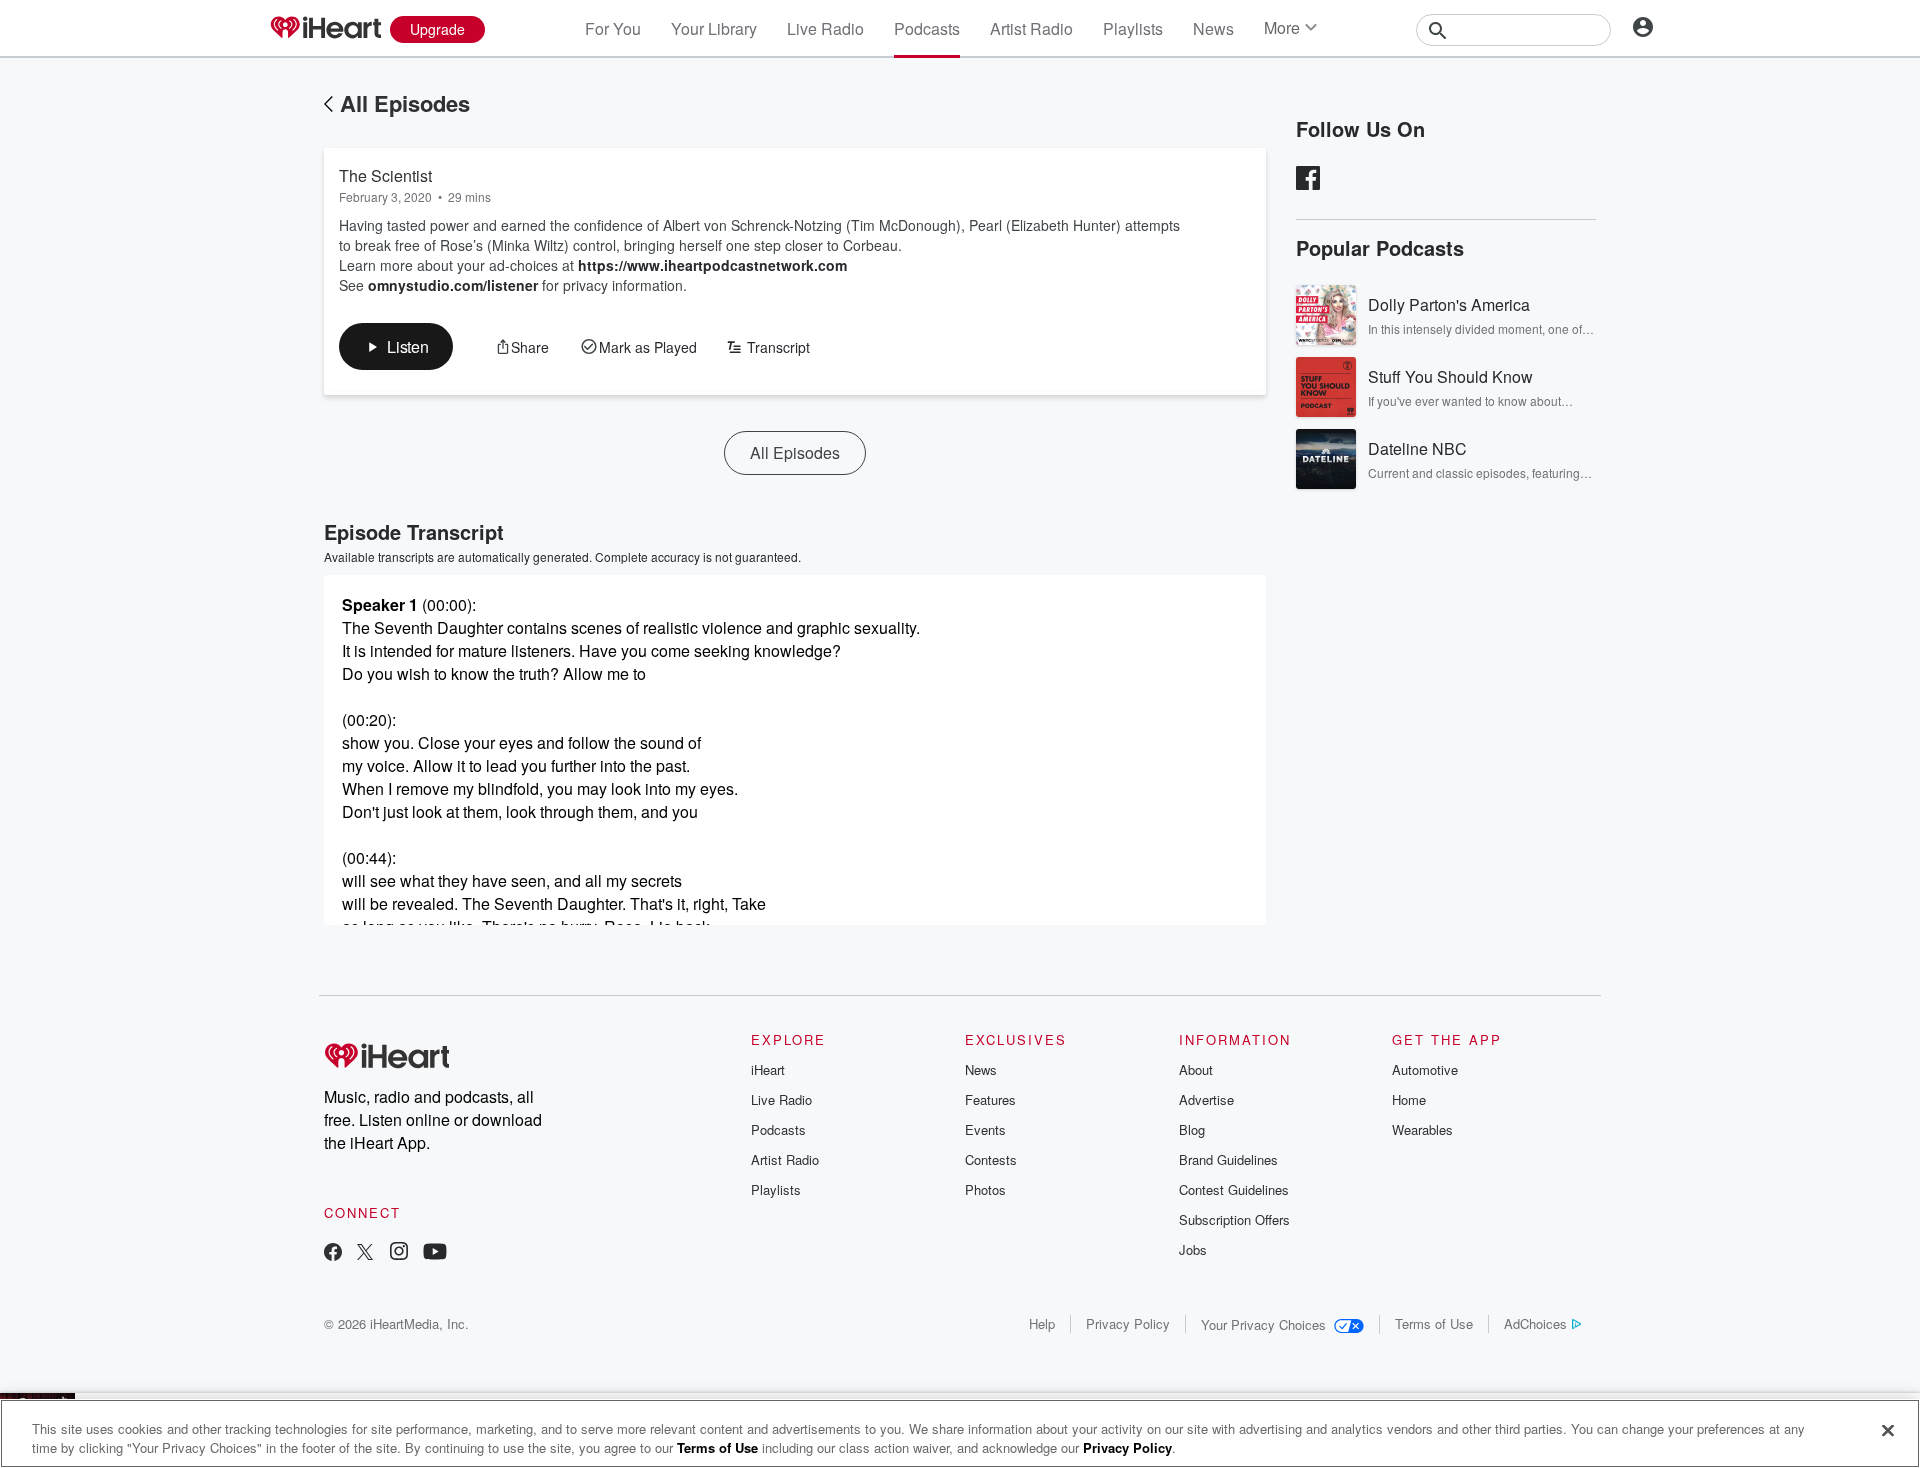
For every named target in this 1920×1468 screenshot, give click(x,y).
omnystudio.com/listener (453, 285)
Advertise (1206, 1099)
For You (613, 28)
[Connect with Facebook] (333, 1253)
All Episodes (405, 103)
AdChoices (1535, 1323)
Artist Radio (1031, 28)
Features (990, 1099)
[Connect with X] (365, 1253)
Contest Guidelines (1234, 1189)
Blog (1192, 1129)
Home (1409, 1099)
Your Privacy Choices (1263, 1324)
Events (985, 1129)
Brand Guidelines (1228, 1159)
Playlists (1133, 28)
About (1196, 1069)
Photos (985, 1189)
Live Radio (825, 28)
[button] (396, 346)
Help (1042, 1323)
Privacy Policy (1128, 1323)
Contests (991, 1159)
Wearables (1422, 1129)
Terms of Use (1434, 1323)
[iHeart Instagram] (399, 1253)
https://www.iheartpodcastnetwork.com (712, 265)
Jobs (1193, 1249)
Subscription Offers (1234, 1219)
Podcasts (927, 28)
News (1213, 28)
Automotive (1425, 1069)
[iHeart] (325, 29)
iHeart (768, 1069)
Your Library (714, 28)
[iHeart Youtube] (435, 1253)
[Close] (1888, 1431)
